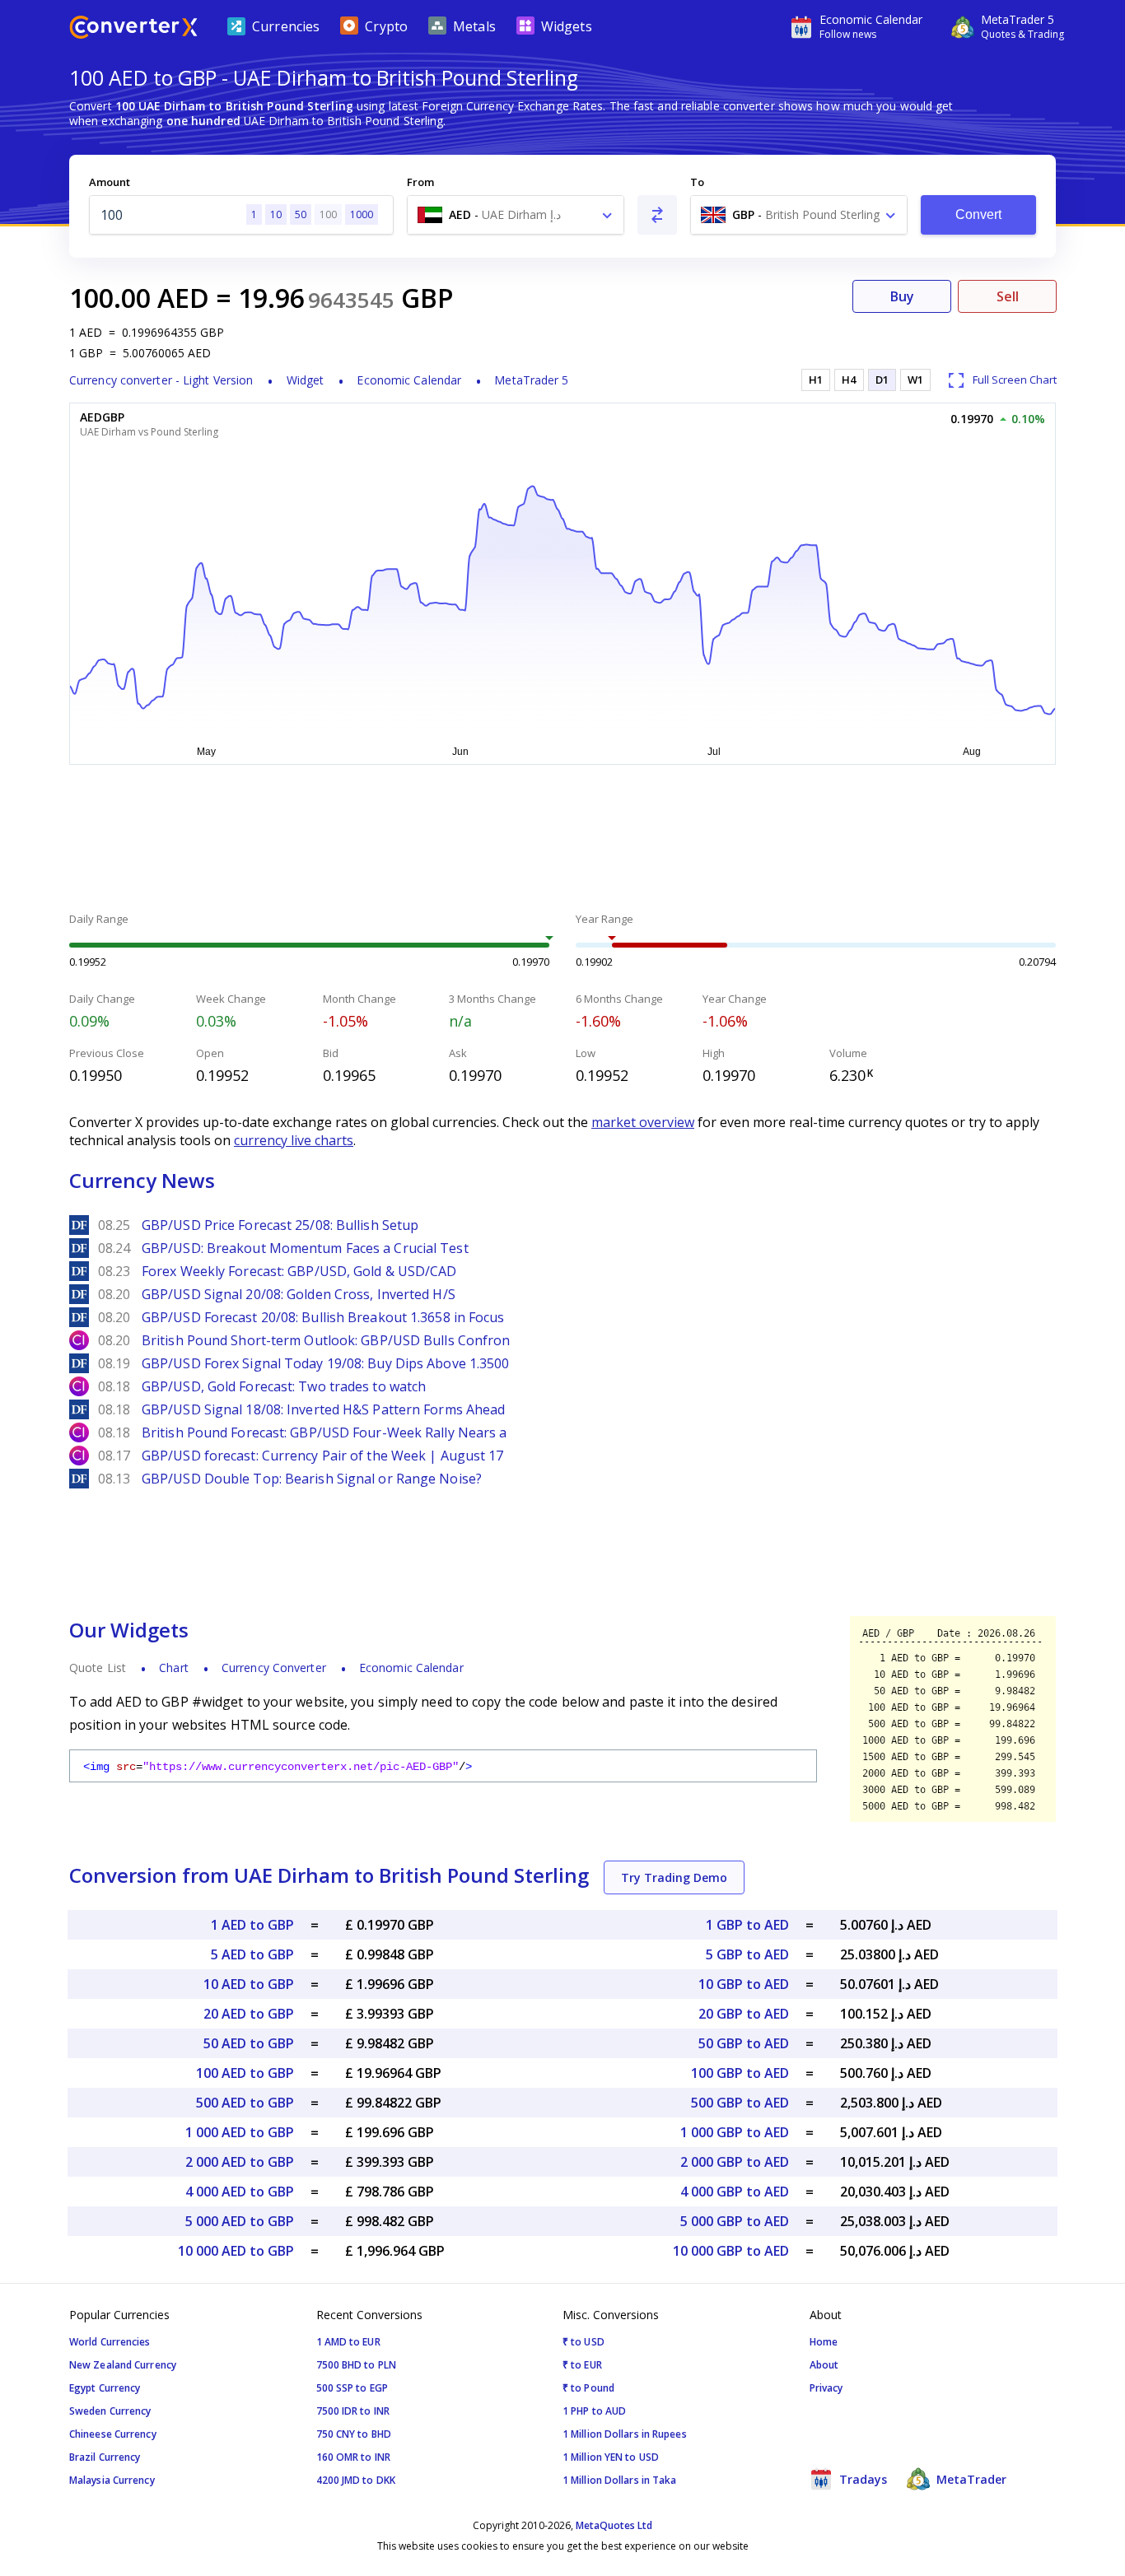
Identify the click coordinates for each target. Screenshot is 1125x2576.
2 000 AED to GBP (240, 2162)
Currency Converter (274, 1668)
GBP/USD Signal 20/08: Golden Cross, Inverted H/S (299, 1294)
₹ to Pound (588, 2388)
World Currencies (110, 2342)
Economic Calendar (409, 380)
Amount (110, 182)
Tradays (861, 2479)
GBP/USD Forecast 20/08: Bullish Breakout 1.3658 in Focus (323, 1317)
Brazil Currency (105, 2457)
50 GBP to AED (744, 2043)
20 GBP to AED (744, 2014)
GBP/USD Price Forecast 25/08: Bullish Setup (280, 1225)
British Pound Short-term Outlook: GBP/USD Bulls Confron (326, 1340)
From (420, 182)
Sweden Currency (110, 2411)
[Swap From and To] (657, 215)
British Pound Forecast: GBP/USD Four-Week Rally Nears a (324, 1432)
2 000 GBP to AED (735, 2162)
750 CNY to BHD (354, 2434)
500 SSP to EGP (352, 2388)
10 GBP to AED (744, 1984)
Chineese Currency (113, 2434)
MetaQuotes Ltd (614, 2525)
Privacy (826, 2388)
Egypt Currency (105, 2388)
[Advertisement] (562, 841)
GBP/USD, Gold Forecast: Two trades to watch (284, 1386)
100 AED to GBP (245, 2073)
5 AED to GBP (252, 1954)
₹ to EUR (582, 2365)
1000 (362, 214)
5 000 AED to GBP (240, 2221)
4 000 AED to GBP (240, 2192)
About (824, 2365)
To (697, 182)
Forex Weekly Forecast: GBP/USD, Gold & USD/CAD (299, 1271)
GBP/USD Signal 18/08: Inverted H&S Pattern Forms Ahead (323, 1409)
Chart (174, 1668)
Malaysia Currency (112, 2480)
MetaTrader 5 (531, 380)
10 (276, 214)
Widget (306, 380)
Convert (979, 214)
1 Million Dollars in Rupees (625, 2434)
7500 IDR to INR (353, 2411)
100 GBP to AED (740, 2073)
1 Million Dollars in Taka (620, 2480)
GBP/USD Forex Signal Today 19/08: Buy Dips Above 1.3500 (326, 1363)
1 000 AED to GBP (240, 2132)
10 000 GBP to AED (731, 2251)
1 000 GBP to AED (735, 2132)
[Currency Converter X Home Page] (133, 29)
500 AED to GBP (245, 2103)
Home (824, 2342)
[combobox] (516, 215)
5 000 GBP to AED (735, 2221)
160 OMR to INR (353, 2457)
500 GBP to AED (740, 2103)
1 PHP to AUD (594, 2411)
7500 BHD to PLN (357, 2365)
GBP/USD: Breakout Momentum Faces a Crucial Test (305, 1248)
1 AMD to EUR (348, 2342)
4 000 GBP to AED (735, 2192)
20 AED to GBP (249, 2014)
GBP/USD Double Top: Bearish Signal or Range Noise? (312, 1479)
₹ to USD (584, 2342)
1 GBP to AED (747, 1925)
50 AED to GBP (249, 2043)
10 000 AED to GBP (236, 2251)
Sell (1008, 296)
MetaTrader (970, 2479)
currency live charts (294, 1140)
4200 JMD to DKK (356, 2480)
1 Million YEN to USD (611, 2457)
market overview (643, 1122)
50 (301, 214)
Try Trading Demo (674, 1877)
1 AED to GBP (252, 1925)
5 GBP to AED (747, 1954)
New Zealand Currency (123, 2365)
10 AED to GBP (249, 1984)
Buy (902, 296)
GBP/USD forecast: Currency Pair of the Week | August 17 (323, 1456)
